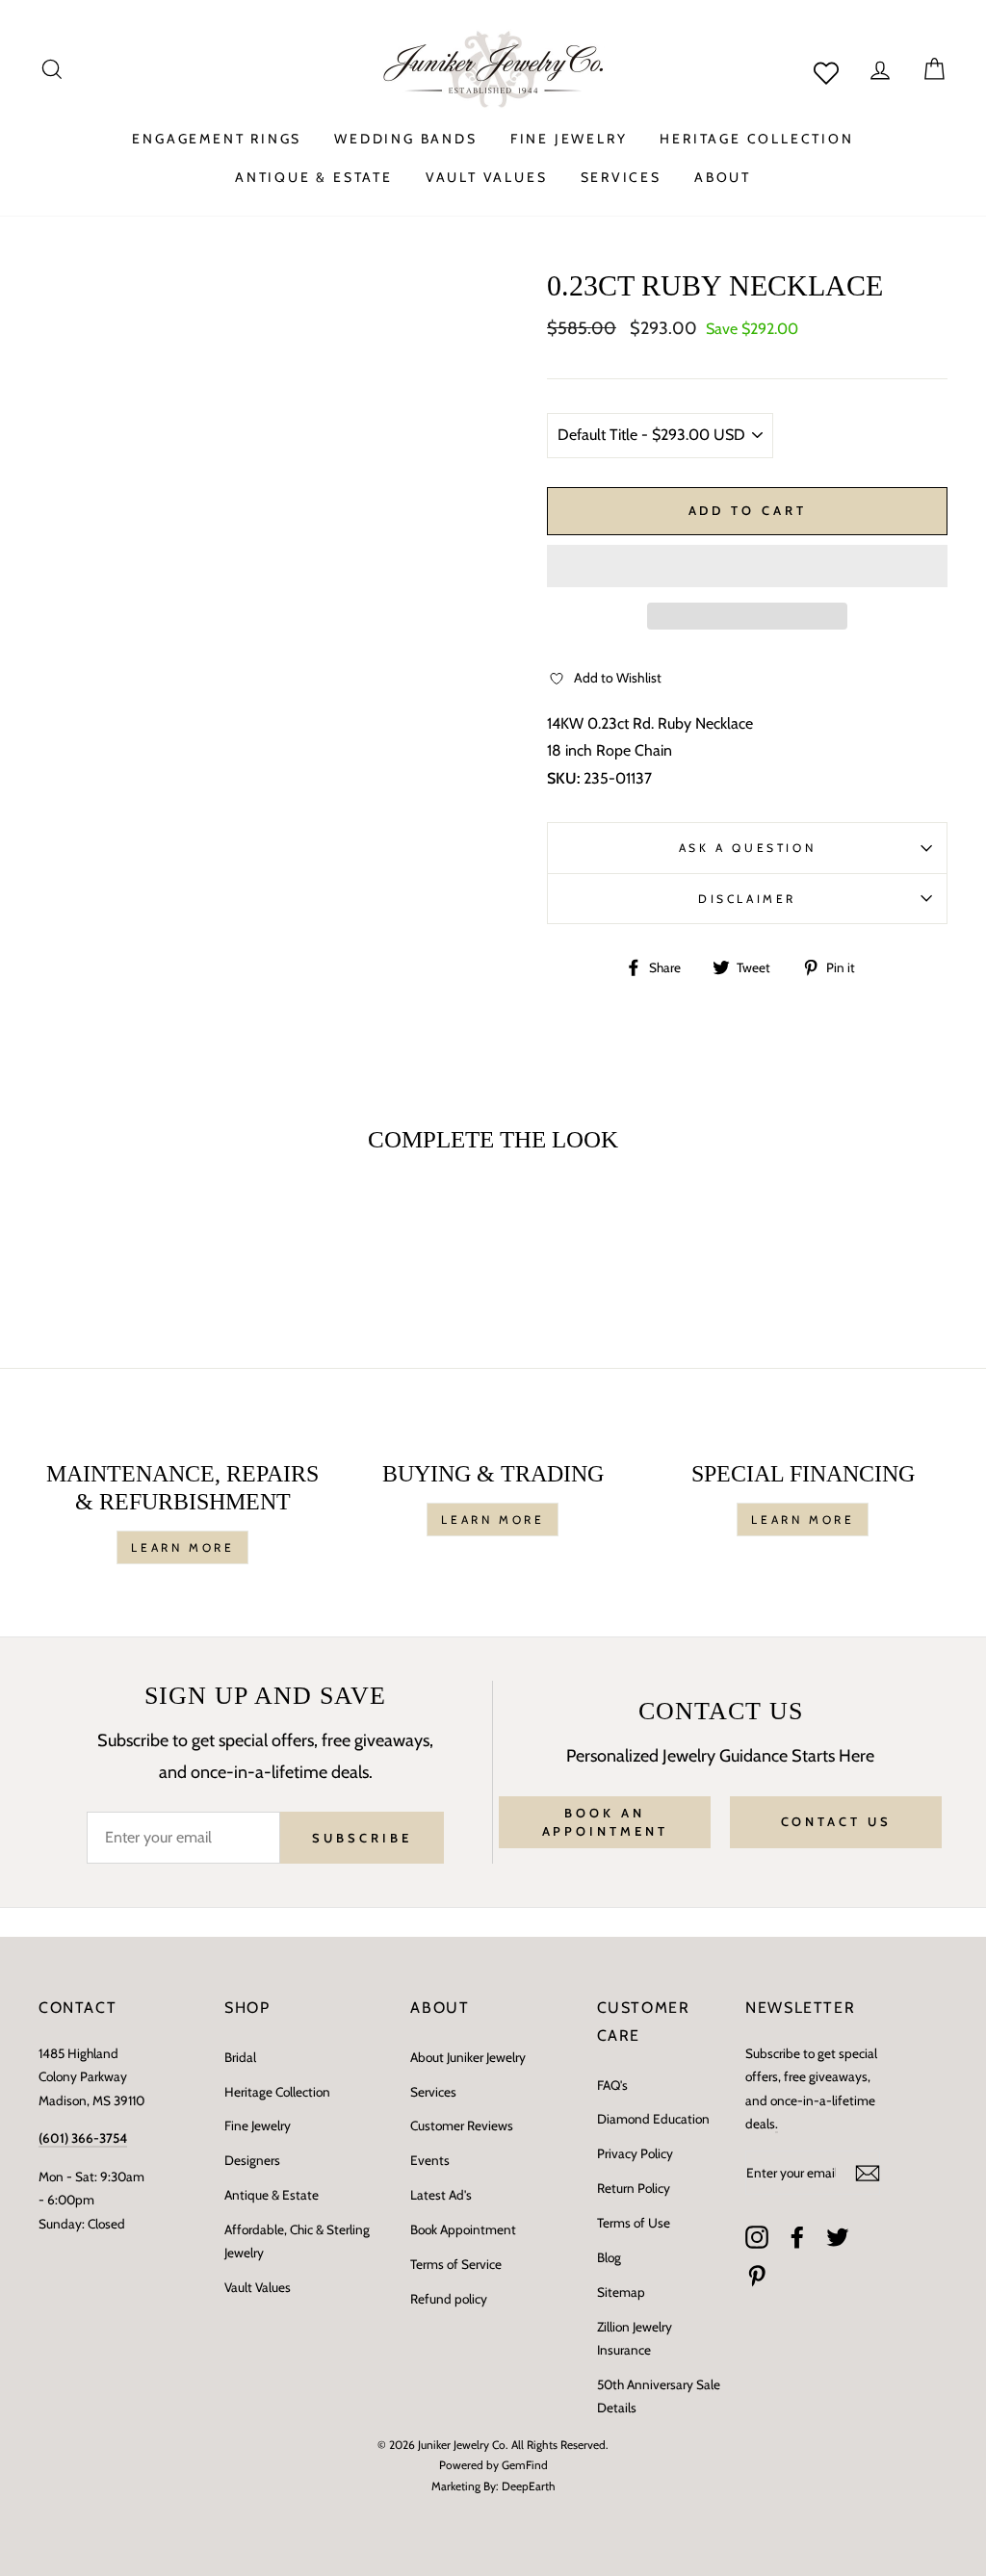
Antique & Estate (272, 2195)
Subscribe (362, 1838)
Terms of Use (634, 2223)
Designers (252, 2160)
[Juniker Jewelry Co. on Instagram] (757, 2236)
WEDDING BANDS (405, 139)
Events (430, 2160)
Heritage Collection (277, 2092)
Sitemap (621, 2292)
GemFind (525, 2465)
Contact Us (836, 1821)
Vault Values (258, 2287)
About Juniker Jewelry (468, 2057)
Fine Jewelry (258, 2125)
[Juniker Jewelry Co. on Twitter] (838, 2236)
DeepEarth (529, 2486)
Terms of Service (456, 2264)
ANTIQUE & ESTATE (314, 177)
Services (433, 2092)
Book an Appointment (605, 1821)
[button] (747, 566)
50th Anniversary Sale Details (659, 2396)
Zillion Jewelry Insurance (635, 2338)
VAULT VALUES (487, 177)
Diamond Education (653, 2119)
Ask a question (747, 848)
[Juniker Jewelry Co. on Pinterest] (757, 2276)
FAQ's (612, 2085)
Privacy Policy (635, 2153)
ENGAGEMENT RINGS (217, 139)
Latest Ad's (441, 2195)
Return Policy (634, 2188)
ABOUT (723, 177)
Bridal (240, 2057)
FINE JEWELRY (569, 139)
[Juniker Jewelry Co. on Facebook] (797, 2236)
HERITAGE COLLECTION (756, 139)
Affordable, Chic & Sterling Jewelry (297, 2241)
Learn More (182, 1547)
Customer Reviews (462, 2125)
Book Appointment (463, 2229)
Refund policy (449, 2299)
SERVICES (621, 177)
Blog (609, 2257)
